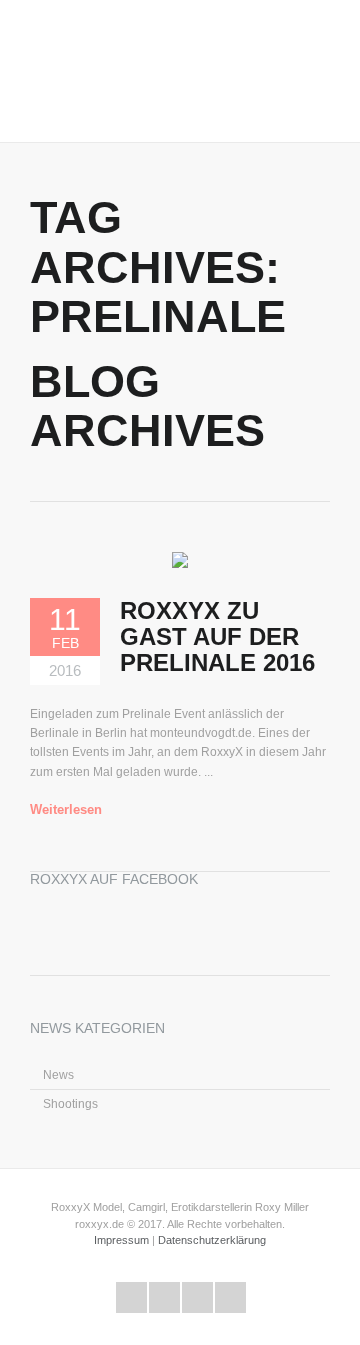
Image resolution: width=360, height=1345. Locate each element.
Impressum (121, 1240)
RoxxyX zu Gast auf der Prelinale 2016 (217, 637)
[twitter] (131, 1297)
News (58, 1075)
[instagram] (230, 1297)
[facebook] (164, 1297)
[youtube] (197, 1297)
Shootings (70, 1104)
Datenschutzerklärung (212, 1240)
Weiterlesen (66, 809)
